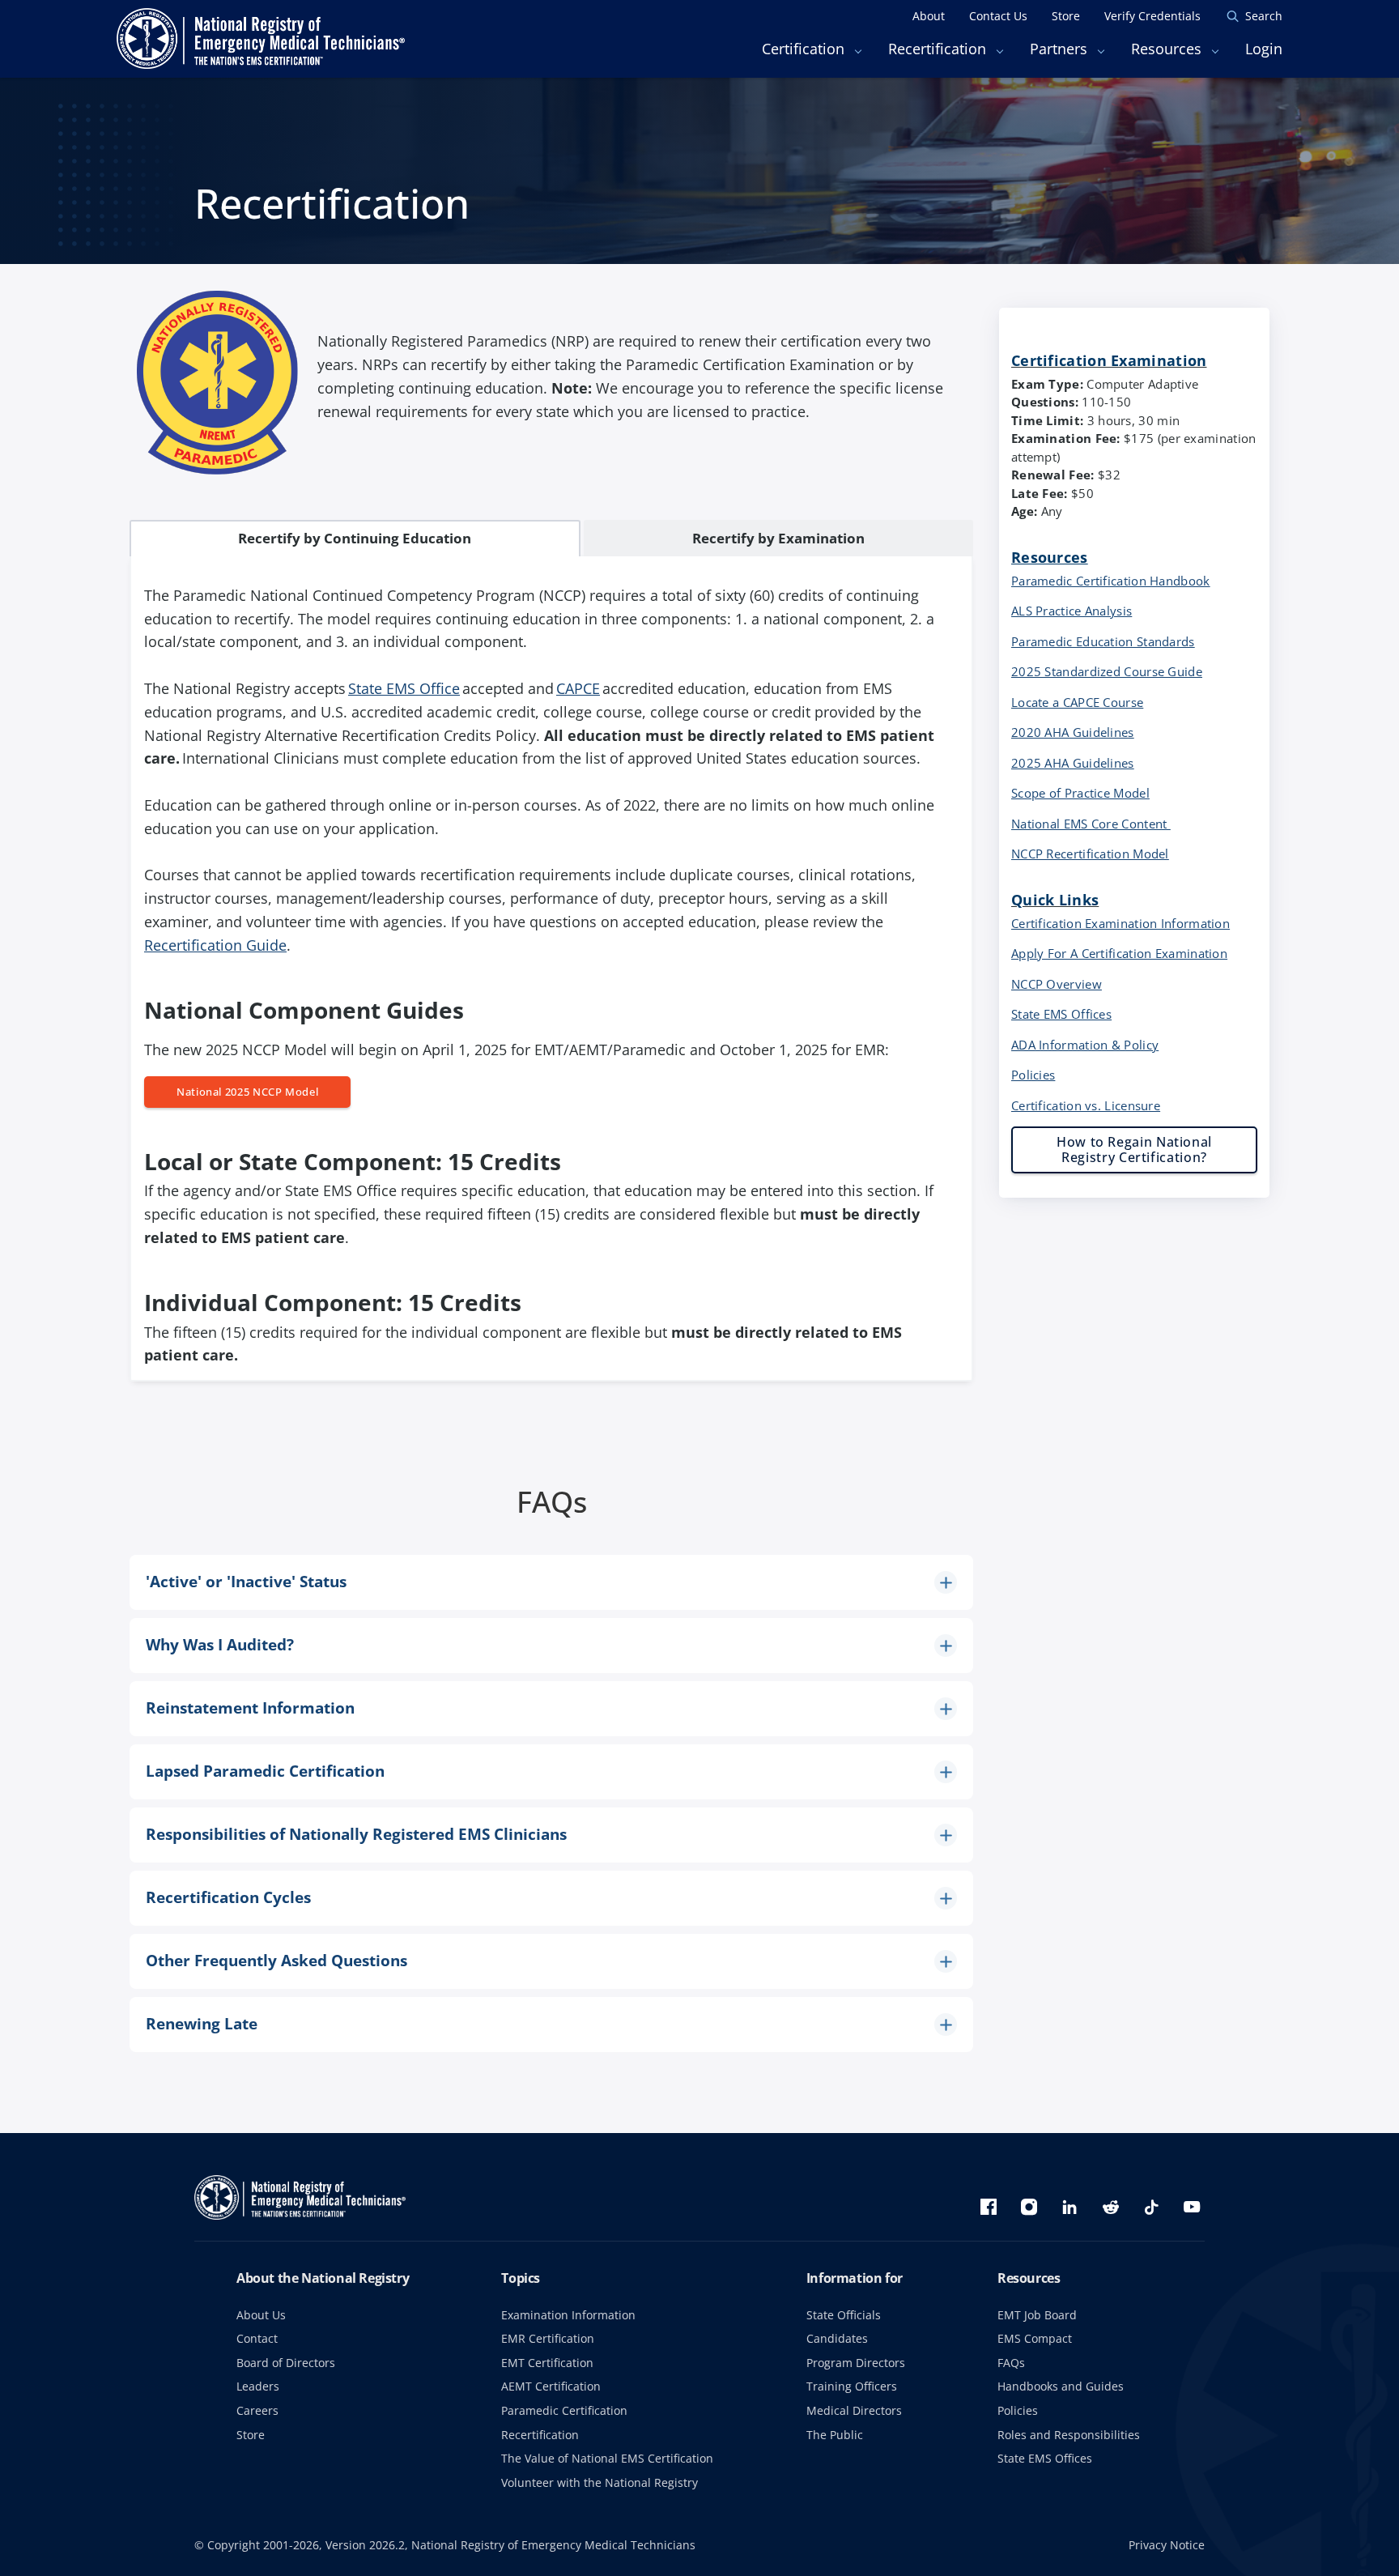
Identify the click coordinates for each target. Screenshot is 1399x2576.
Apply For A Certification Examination (1119, 953)
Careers (257, 2410)
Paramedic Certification (564, 2410)
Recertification (540, 2435)
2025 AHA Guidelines (1073, 763)
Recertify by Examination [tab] (778, 538)
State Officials (844, 2315)
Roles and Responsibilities (1069, 2435)
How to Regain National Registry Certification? (1134, 1150)
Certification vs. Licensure (1086, 1105)
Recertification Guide (215, 945)
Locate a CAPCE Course (1077, 702)
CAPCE (578, 688)
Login (1264, 49)
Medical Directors (854, 2410)
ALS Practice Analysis (1072, 611)
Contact (257, 2338)
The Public (835, 2435)
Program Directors (856, 2363)
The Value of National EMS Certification (607, 2458)
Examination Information (568, 2315)
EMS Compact (1035, 2338)
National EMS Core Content (1091, 824)
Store (251, 2435)
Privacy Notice (1167, 2545)
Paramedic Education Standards (1103, 641)
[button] (551, 1582)
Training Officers (852, 2386)
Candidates (837, 2338)
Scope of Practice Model (1080, 793)
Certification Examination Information (1120, 923)
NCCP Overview (1057, 984)
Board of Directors (286, 2363)
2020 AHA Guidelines (1073, 732)
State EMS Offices (1061, 1014)
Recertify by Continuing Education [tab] (355, 538)
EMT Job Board (1037, 2315)
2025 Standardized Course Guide (1107, 671)
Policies (1033, 1075)
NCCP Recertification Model (1090, 854)
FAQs (1011, 2363)
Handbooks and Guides (1061, 2386)
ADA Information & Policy (1085, 1045)
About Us (261, 2315)
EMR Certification (548, 2338)
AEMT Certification (551, 2386)
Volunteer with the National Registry (600, 2482)
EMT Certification (547, 2363)
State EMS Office (404, 688)
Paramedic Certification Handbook (1111, 581)
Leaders (258, 2386)
